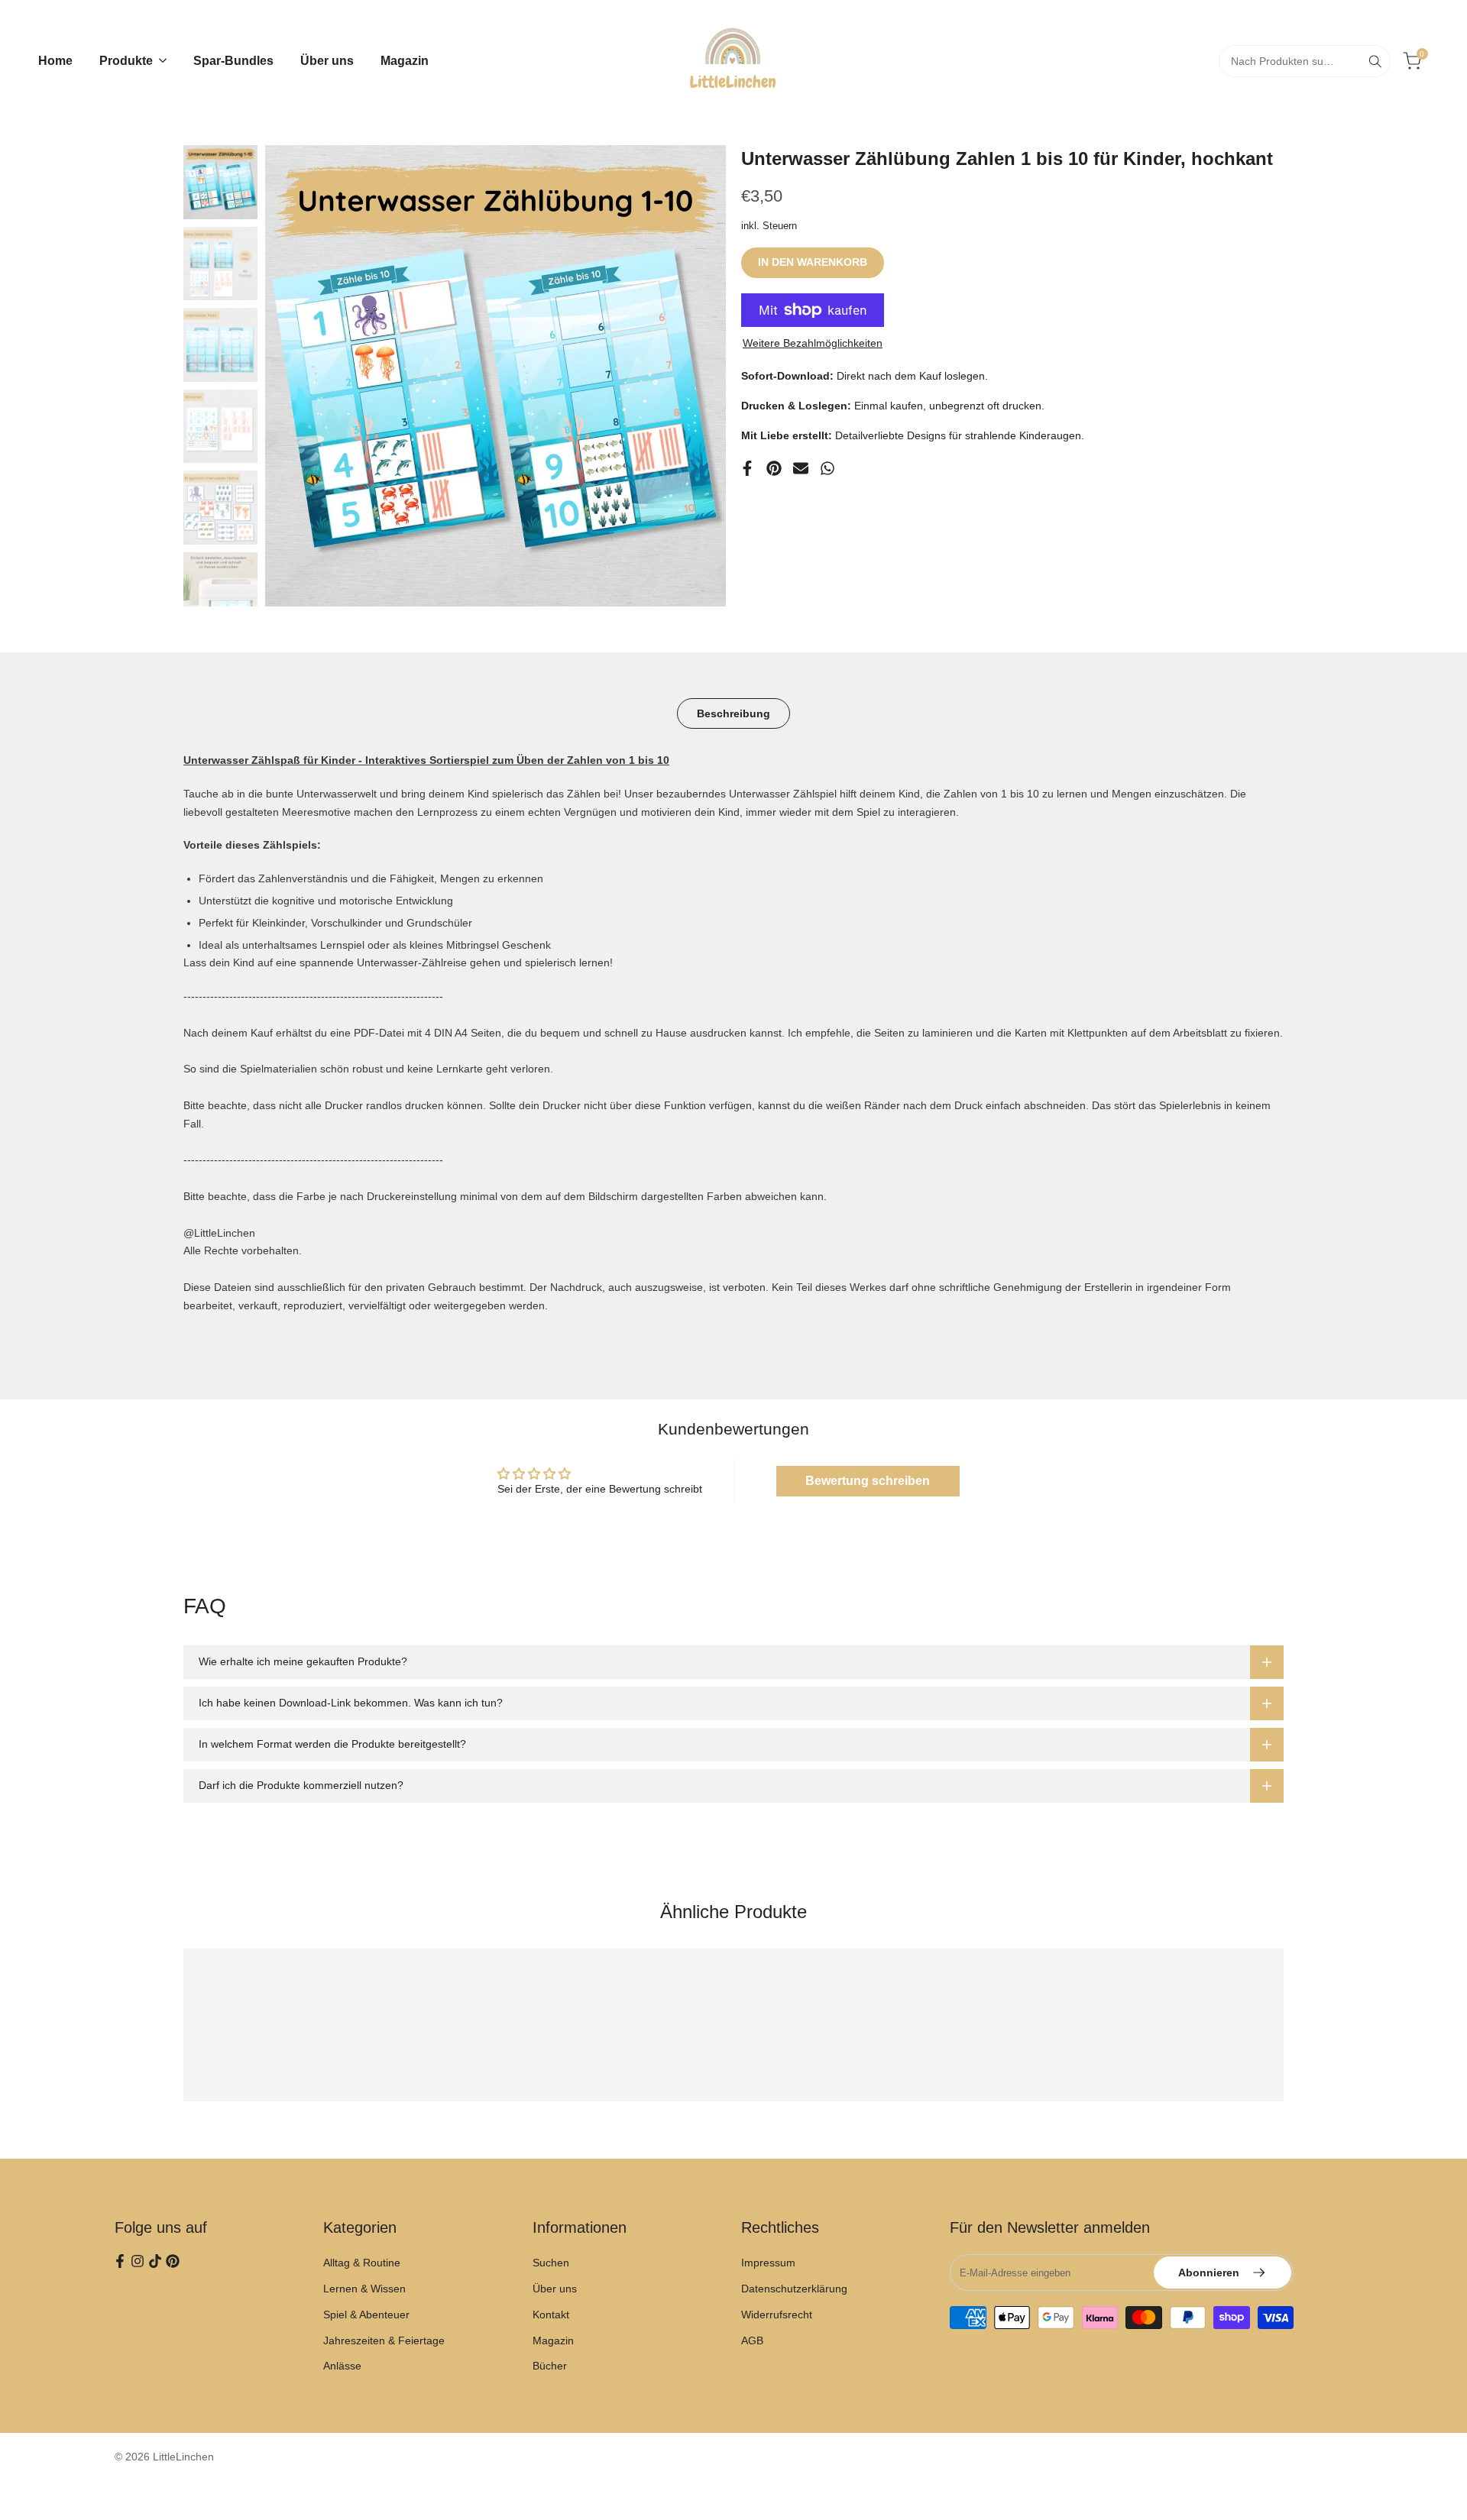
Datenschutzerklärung (794, 2289)
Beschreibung (733, 713)
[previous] (296, 376)
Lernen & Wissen (364, 2289)
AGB (752, 2340)
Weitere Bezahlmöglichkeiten (813, 343)
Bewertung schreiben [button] (868, 1481)
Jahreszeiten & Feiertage (384, 2340)
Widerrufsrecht (777, 2315)
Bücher (550, 2366)
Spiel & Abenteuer (366, 2315)
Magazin (553, 2340)
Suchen (551, 2263)
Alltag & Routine (362, 2263)
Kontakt (551, 2315)
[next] (695, 376)
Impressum (768, 2263)
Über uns (555, 2289)
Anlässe (342, 2366)
